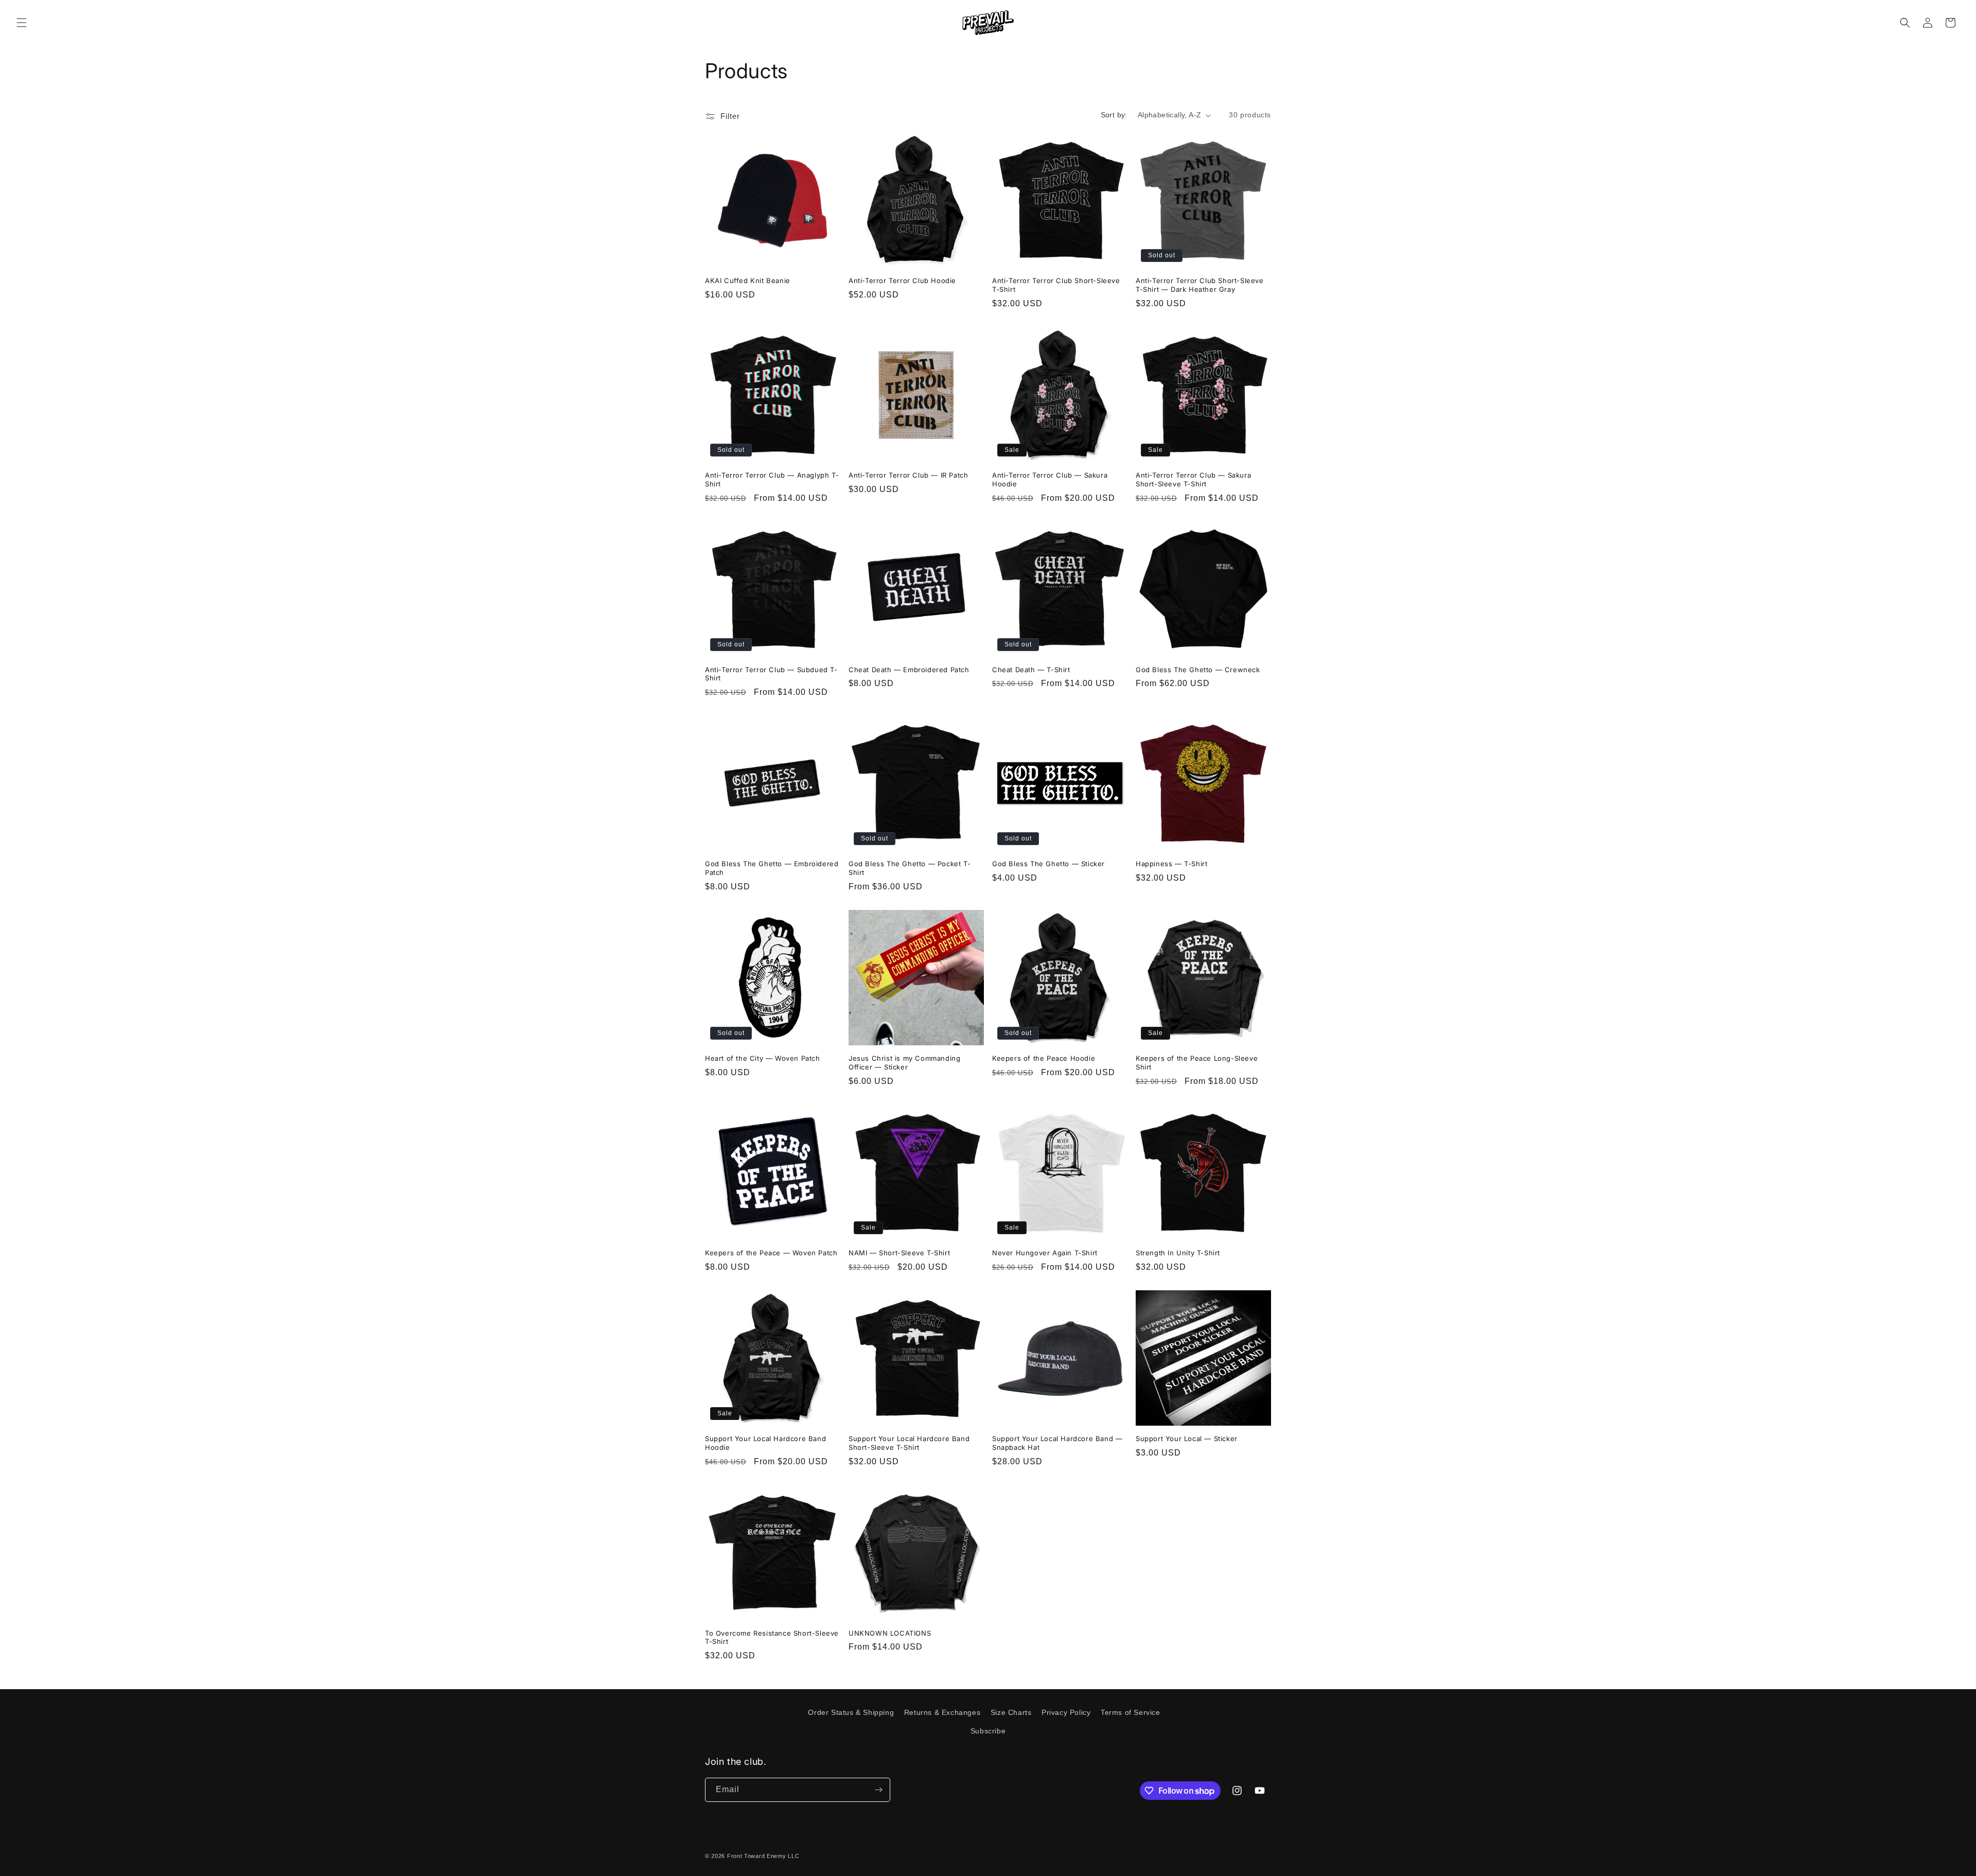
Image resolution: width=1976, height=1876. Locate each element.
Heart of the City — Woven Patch (763, 1058)
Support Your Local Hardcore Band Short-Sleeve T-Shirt (909, 1443)
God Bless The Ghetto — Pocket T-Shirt (910, 868)
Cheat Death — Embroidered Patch (909, 670)
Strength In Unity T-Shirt (1178, 1253)
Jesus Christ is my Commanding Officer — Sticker (904, 1063)
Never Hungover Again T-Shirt (1045, 1253)
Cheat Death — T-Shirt (1031, 670)
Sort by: (1114, 115)
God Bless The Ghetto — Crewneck (1198, 670)
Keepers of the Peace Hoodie (1044, 1058)
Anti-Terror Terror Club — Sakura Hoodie (1050, 479)
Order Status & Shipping (851, 1712)
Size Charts (1011, 1712)
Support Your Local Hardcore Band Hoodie (765, 1443)
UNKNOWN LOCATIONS (890, 1633)
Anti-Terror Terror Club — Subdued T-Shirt (771, 674)
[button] (22, 23)
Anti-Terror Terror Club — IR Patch (908, 475)
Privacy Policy (1066, 1712)
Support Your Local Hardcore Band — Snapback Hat (1057, 1443)
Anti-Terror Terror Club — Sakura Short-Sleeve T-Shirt (1193, 479)
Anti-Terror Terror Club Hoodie (902, 280)
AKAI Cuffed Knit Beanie (748, 280)
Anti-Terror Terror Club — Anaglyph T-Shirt (772, 479)
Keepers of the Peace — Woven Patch (771, 1253)
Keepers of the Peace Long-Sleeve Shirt (1197, 1063)
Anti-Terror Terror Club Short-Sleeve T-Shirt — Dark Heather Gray (1200, 285)
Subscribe (988, 1731)
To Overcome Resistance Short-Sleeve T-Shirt (772, 1637)
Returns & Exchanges (942, 1712)
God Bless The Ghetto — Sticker (1048, 864)
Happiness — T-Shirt (1171, 864)
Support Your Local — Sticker (1187, 1439)
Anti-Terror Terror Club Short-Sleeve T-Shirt (1056, 285)
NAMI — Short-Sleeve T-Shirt (899, 1253)
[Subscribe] (878, 1790)
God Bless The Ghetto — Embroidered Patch (772, 868)
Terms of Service (1131, 1712)
